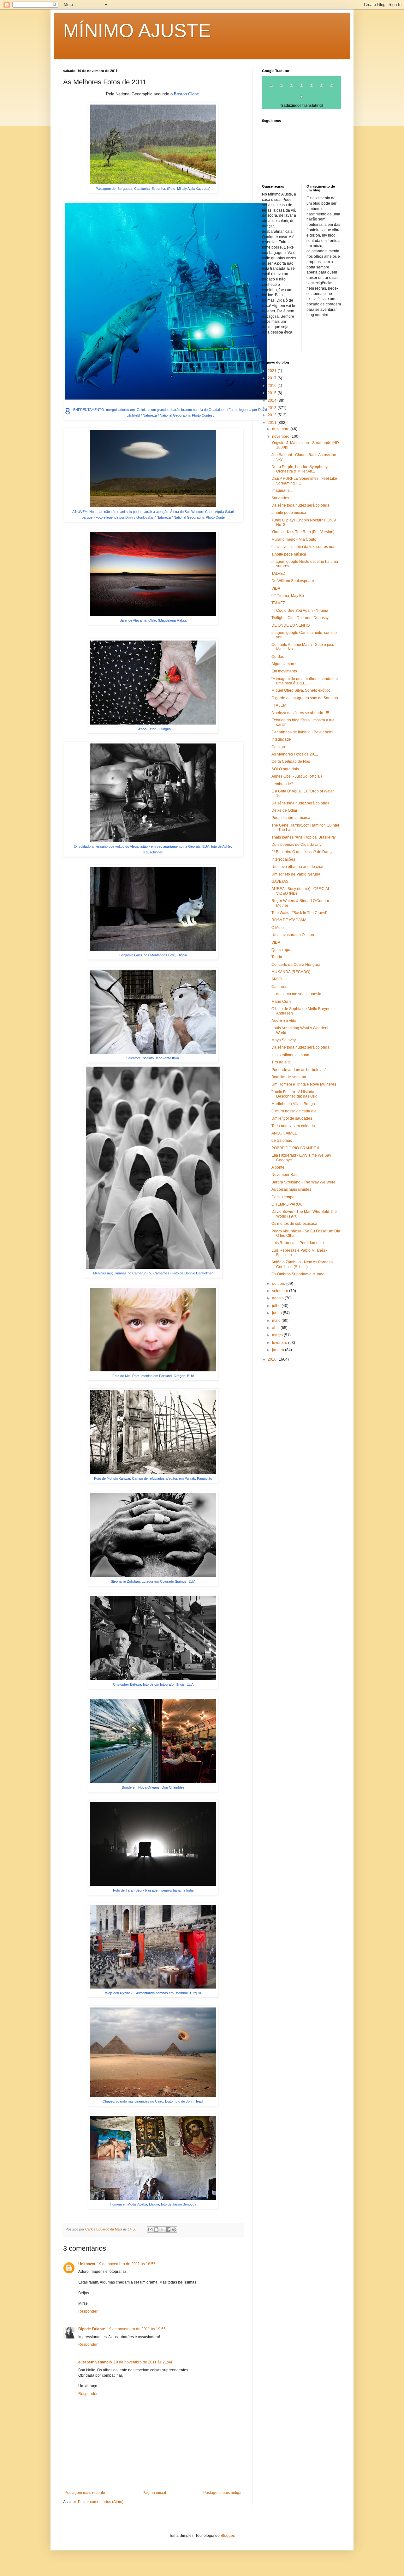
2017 (273, 378)
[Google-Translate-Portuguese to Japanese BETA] (312, 88)
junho (277, 1313)
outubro (279, 1284)
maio (277, 1321)
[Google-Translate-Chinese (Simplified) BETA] (271, 88)
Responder (88, 2311)
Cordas (278, 657)
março (278, 1335)
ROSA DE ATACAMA (289, 920)
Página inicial (154, 2493)
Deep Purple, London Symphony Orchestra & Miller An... (300, 469)
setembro (281, 1291)
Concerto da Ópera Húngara (296, 965)
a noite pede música (289, 513)
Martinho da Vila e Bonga (293, 1104)
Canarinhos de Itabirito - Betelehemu (303, 732)
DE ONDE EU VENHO (291, 625)
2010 (273, 1359)
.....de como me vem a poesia (296, 994)
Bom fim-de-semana (289, 1077)
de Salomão (282, 1141)
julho (277, 1306)
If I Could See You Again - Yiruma (300, 611)
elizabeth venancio (95, 2362)
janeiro (279, 1350)
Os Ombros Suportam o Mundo (298, 1274)
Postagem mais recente (85, 2493)
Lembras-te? (282, 784)
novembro (281, 436)
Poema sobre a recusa (291, 818)
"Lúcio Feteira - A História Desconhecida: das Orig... (296, 1094)
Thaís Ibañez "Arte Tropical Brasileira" (304, 837)
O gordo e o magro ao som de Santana (305, 698)
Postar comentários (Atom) (101, 2502)
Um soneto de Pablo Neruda (296, 874)
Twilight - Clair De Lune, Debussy (300, 618)
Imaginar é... (282, 491)
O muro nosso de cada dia (294, 1111)
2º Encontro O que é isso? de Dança (303, 852)
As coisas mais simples (291, 1189)
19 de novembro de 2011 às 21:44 (143, 2362)
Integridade (281, 739)
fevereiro (280, 1343)
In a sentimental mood (290, 1055)
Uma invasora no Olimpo (293, 935)
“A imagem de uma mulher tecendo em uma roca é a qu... (305, 681)
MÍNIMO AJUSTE (137, 30)
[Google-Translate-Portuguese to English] (322, 88)
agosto (278, 1298)
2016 (273, 386)
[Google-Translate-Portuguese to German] (291, 88)
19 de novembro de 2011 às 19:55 (136, 2329)
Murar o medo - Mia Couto (294, 539)
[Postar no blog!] (156, 2230)
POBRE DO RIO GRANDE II (295, 1148)
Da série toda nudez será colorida (300, 505)
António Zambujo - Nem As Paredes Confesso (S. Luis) (302, 1264)
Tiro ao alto (281, 1062)
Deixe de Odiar (284, 810)
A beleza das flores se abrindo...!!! (300, 713)
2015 (273, 393)
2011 (273, 423)
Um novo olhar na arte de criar (297, 867)
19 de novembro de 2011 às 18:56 (126, 2264)
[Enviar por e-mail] (150, 2230)
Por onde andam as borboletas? (299, 1070)
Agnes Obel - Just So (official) (297, 776)
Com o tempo (283, 1197)
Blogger (227, 2536)
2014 (273, 400)
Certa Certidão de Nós (291, 761)
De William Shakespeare (293, 581)
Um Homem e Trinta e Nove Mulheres (304, 1084)
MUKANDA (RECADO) (291, 972)
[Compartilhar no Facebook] (168, 2230)
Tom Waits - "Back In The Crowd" (299, 913)
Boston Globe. (187, 94)
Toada (277, 957)
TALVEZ (278, 574)
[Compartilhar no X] (162, 2230)
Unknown (87, 2264)
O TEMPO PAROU (287, 1204)
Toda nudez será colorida (293, 1126)
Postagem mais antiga (222, 2493)
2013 (273, 408)
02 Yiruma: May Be (288, 596)
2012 (273, 415)
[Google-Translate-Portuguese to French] (281, 88)
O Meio (278, 928)
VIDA (276, 588)
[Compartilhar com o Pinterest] (174, 2230)
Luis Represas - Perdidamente (298, 1243)
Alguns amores (284, 664)
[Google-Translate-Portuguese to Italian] (301, 88)
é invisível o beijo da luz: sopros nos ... (305, 547)
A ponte (278, 1167)
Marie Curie (282, 1002)
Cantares (279, 987)
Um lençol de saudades (292, 1118)
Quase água (282, 950)
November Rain (285, 1175)
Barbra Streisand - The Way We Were (303, 1182)
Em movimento (284, 671)
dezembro (281, 429)
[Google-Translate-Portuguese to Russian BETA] (332, 88)
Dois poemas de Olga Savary (297, 845)
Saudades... (282, 498)
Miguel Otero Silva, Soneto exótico (301, 690)
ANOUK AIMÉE (284, 1133)
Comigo (278, 747)
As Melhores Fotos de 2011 (295, 754)
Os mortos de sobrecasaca (294, 1224)
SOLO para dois (285, 769)
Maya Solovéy (284, 1040)
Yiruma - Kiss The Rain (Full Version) (303, 532)
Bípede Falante (92, 2329)
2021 (273, 371)
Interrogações (283, 859)
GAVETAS (280, 882)
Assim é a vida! (284, 1021)
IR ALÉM (279, 705)
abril (276, 1328)
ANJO (276, 979)
